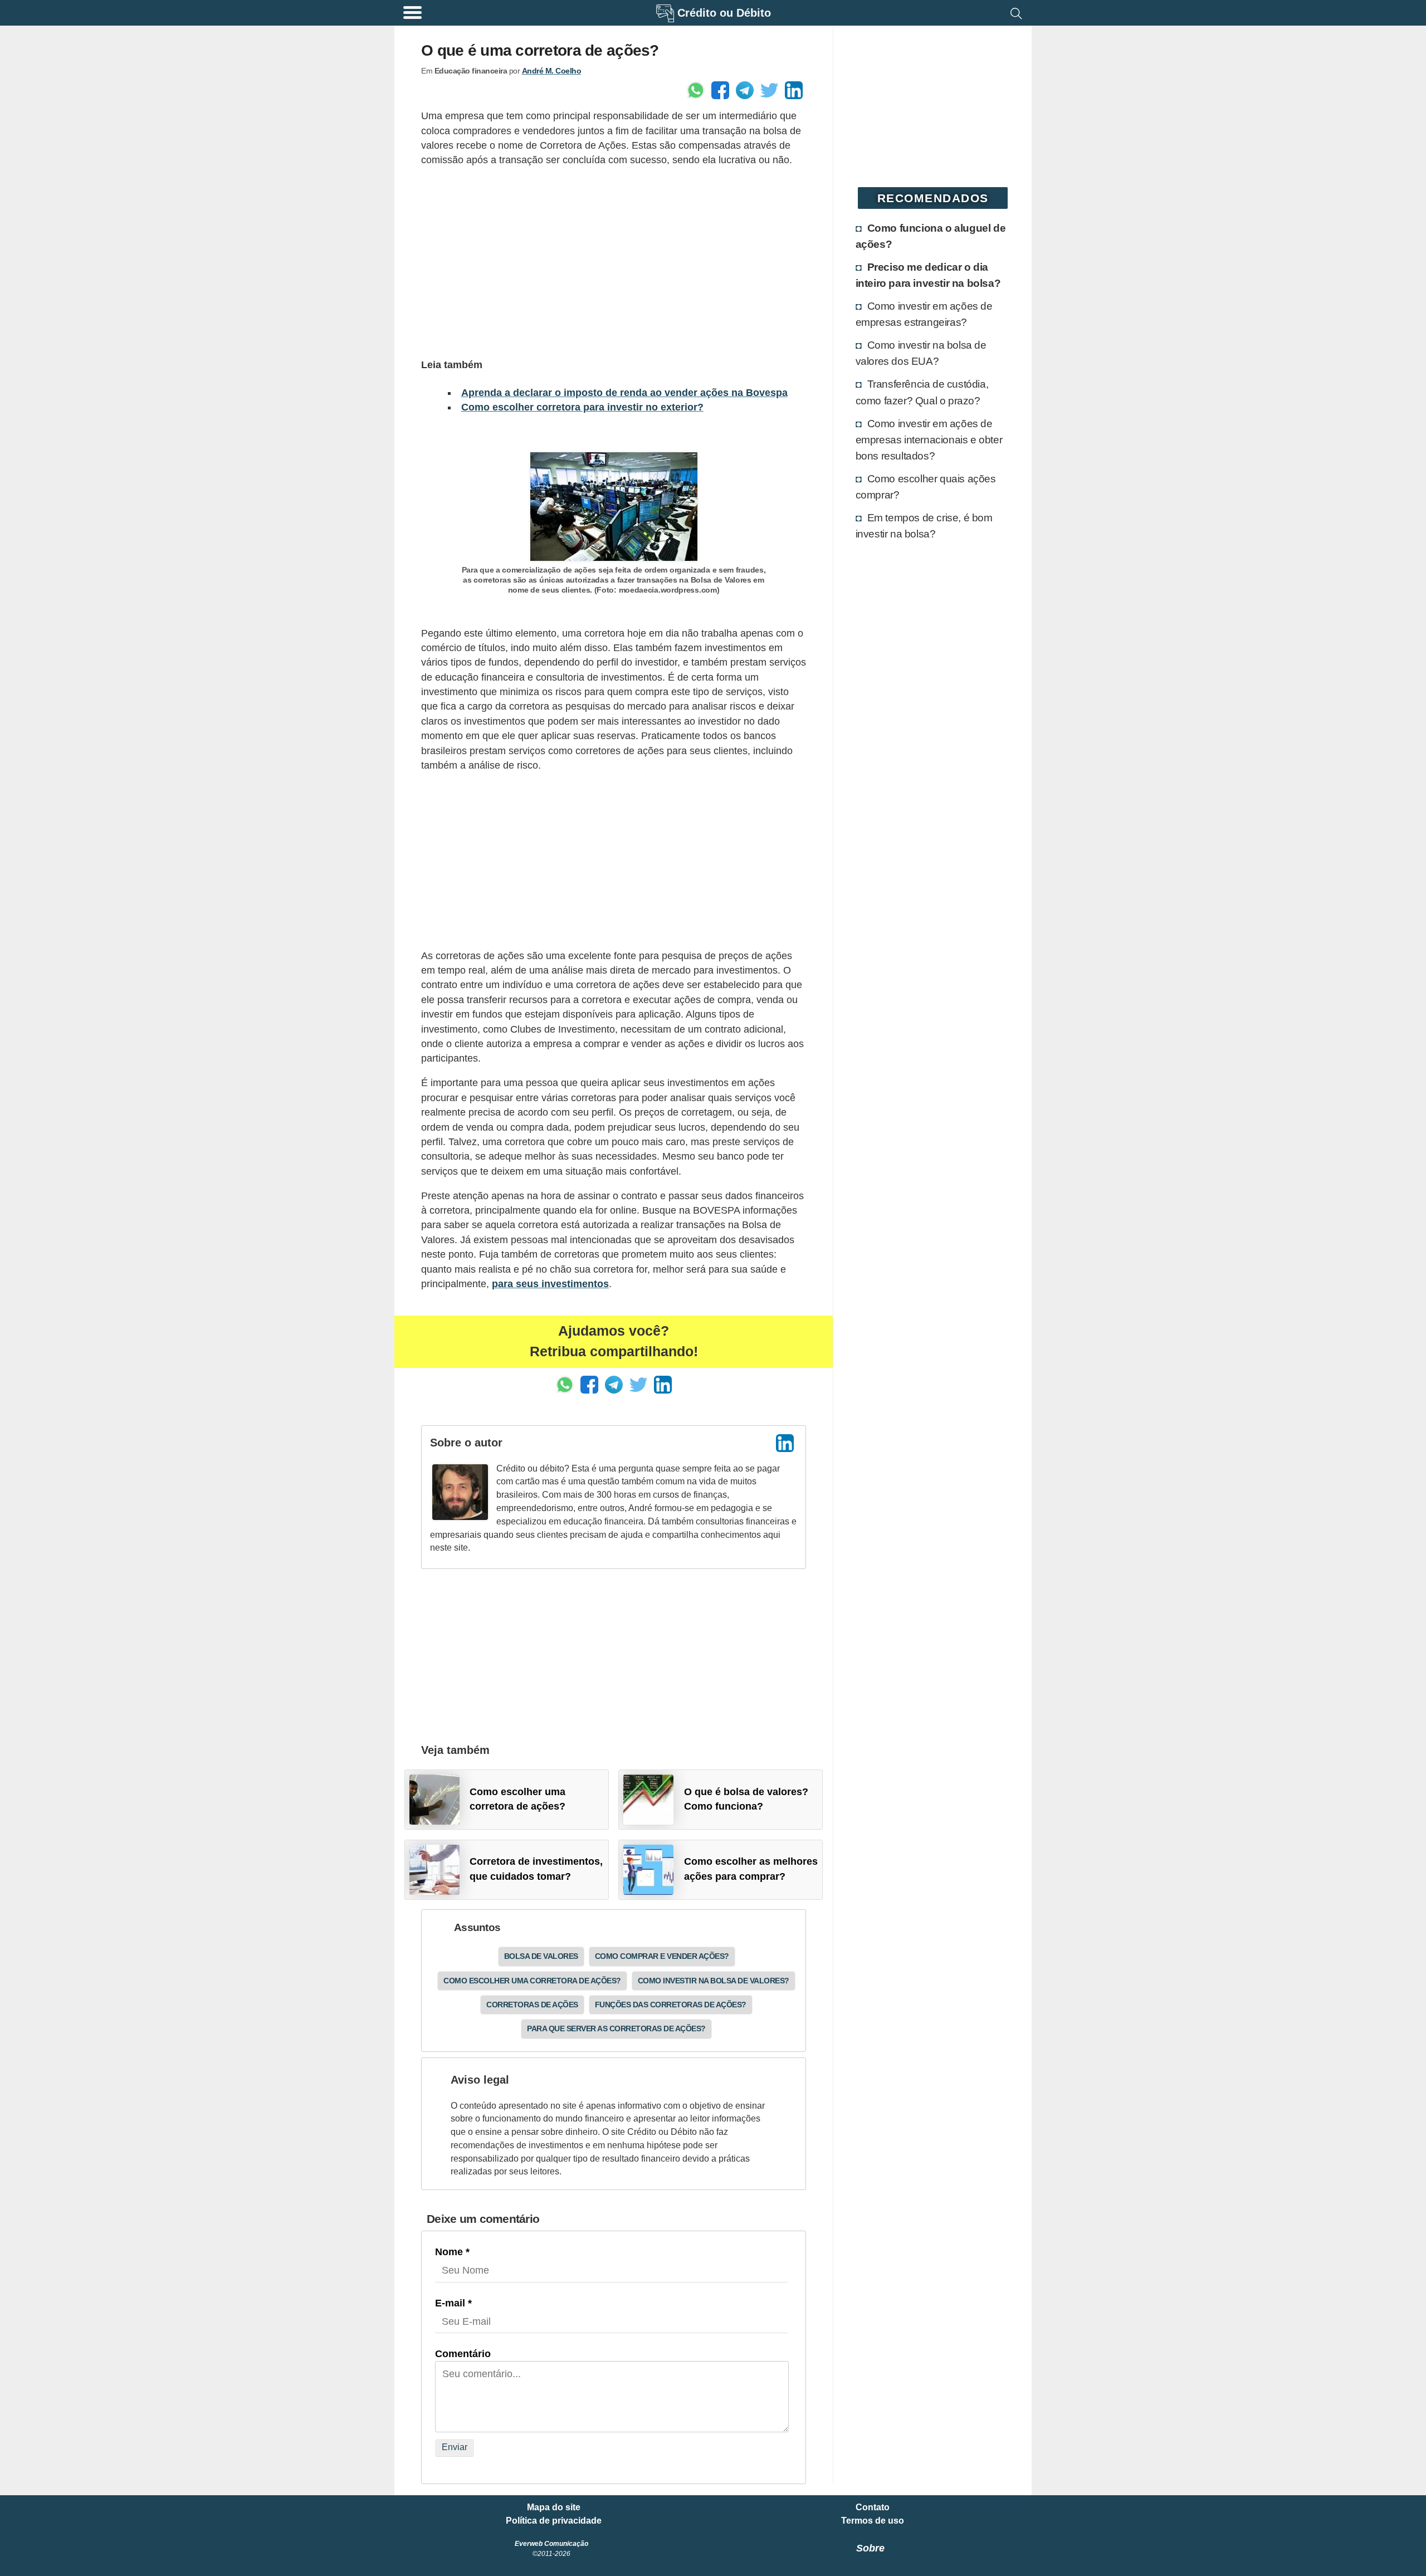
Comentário (463, 2354)
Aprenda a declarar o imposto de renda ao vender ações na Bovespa (624, 393)
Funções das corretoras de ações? (671, 2005)
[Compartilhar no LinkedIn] (794, 90)
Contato (873, 2507)
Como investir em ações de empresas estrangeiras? (924, 314)
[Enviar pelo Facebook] (720, 90)
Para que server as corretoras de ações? (616, 2028)
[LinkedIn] (785, 1443)
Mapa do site (554, 2507)
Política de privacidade (554, 2521)
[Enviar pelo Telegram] (745, 90)
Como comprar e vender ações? (662, 1956)
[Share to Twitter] (769, 90)
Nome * (452, 2252)
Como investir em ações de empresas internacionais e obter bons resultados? (929, 439)
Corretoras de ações (532, 2005)
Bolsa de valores (541, 1956)
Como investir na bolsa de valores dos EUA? (921, 353)
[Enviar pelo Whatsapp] (696, 90)
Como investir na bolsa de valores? (714, 1981)
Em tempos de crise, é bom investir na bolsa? (924, 526)
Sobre (870, 2548)
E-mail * (453, 2303)
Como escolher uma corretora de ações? (532, 1981)
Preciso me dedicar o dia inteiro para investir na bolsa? (928, 275)
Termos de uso (873, 2521)
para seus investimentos (550, 1284)
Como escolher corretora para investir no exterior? (582, 407)
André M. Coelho (552, 71)
